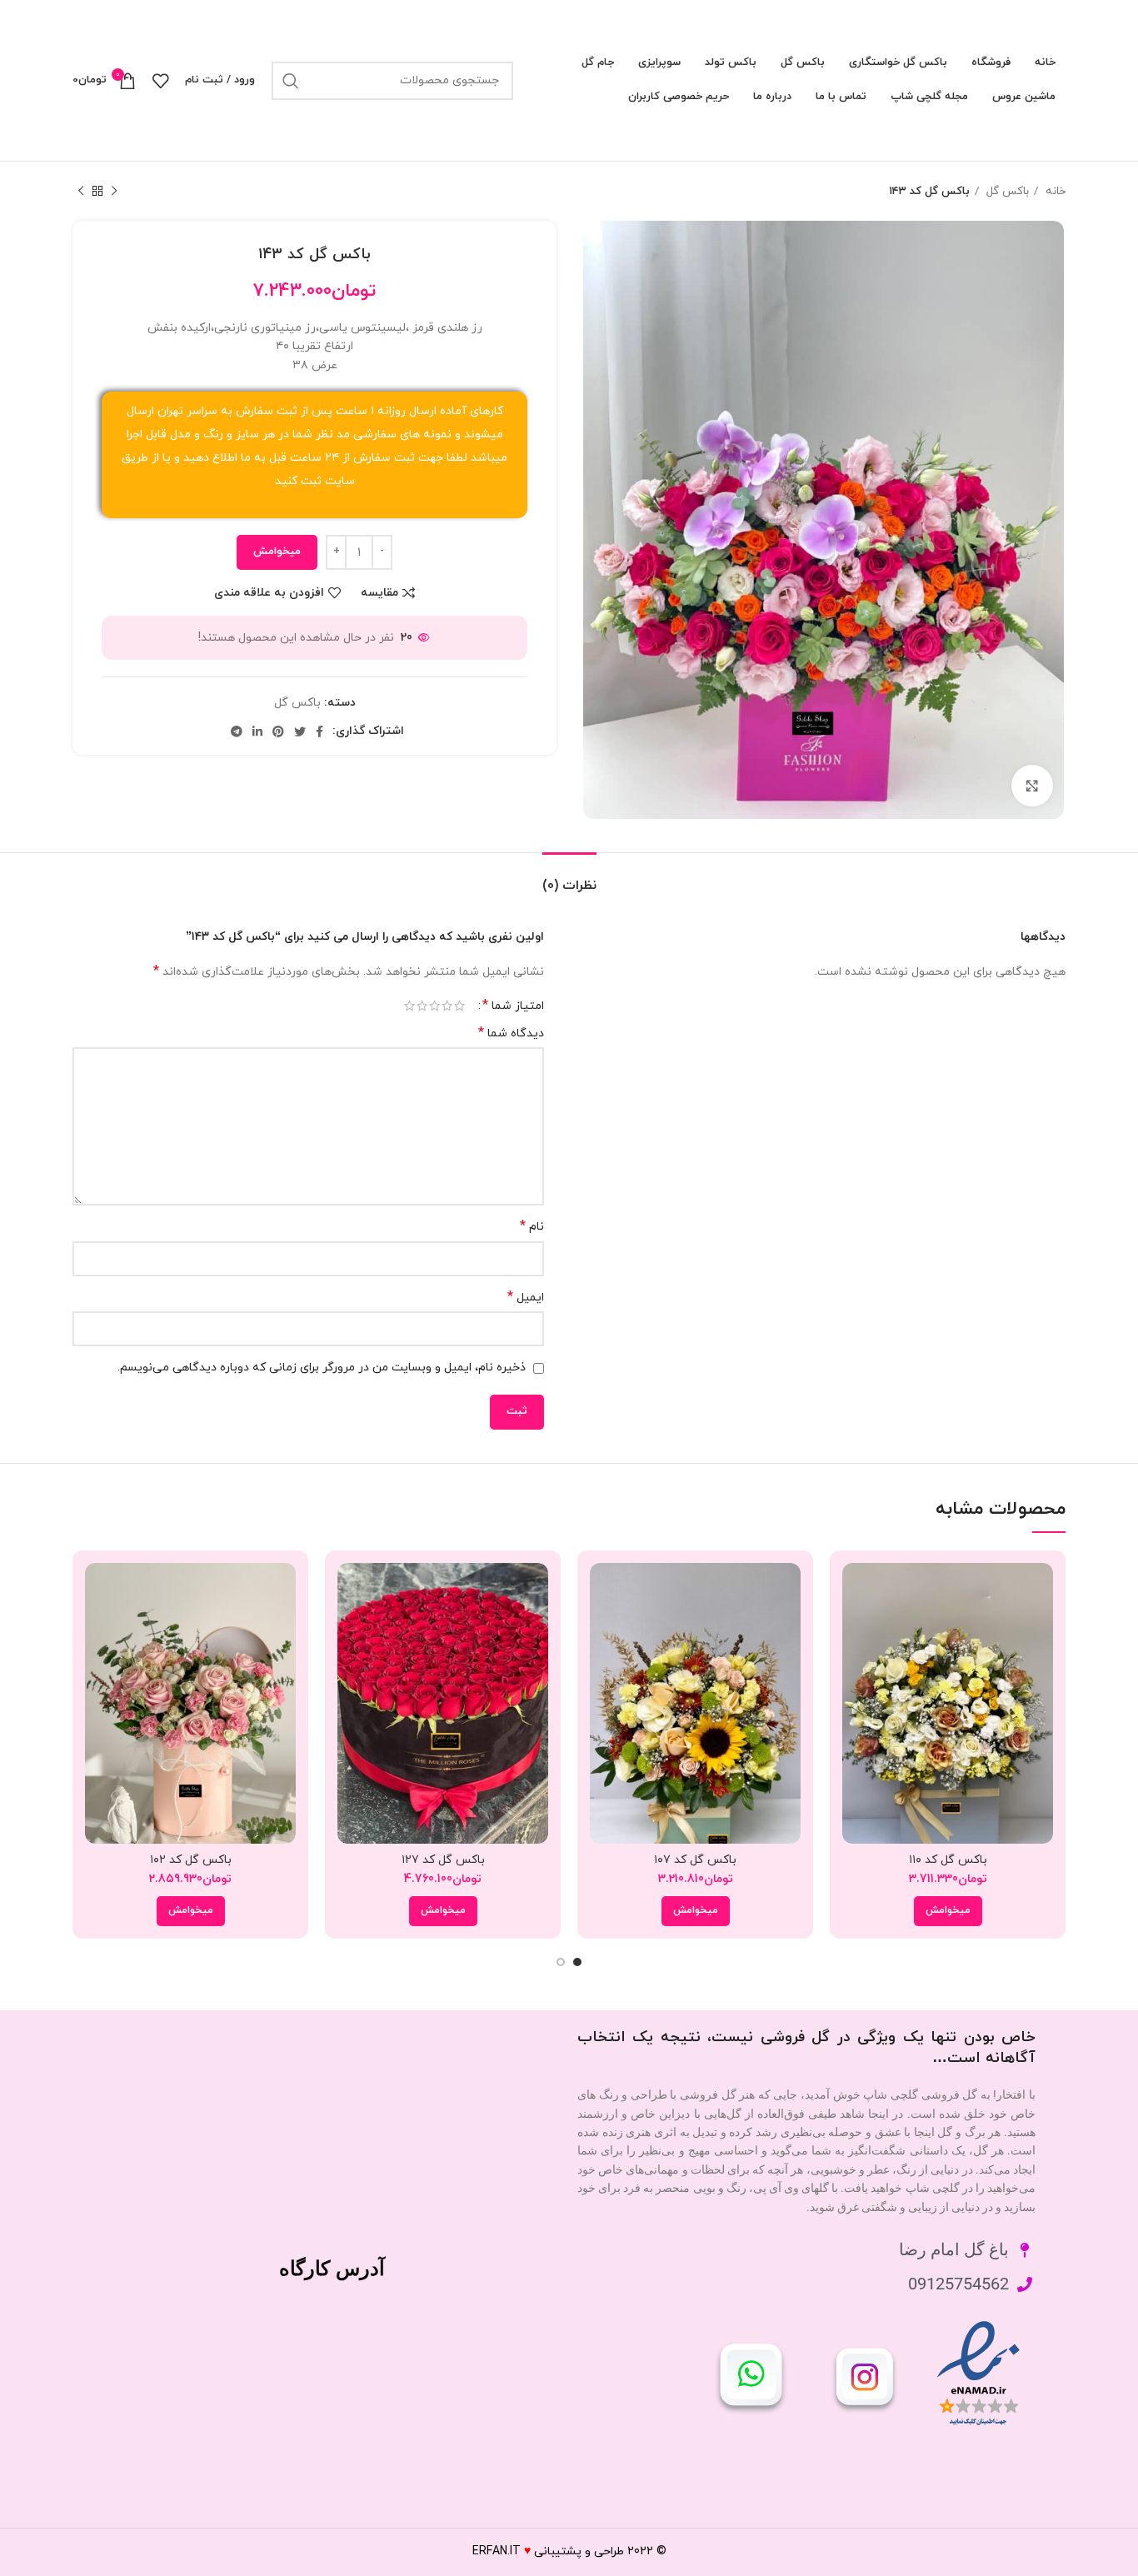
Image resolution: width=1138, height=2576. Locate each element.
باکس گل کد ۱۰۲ (191, 1860)
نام (532, 1227)
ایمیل (526, 1298)
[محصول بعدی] (81, 192)
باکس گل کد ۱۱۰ (948, 1860)
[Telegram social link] (237, 731)
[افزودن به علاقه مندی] (855, 1665)
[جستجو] (291, 81)
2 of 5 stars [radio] (447, 1006)
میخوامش (277, 552)
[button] (948, 1911)
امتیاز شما (513, 1006)
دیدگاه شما (511, 1033)
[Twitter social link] (300, 731)
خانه (1054, 191)
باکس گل (1006, 191)
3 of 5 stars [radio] (434, 1006)
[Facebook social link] (319, 731)
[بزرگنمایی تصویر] (1032, 786)
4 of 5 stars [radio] (422, 1006)
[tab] (569, 878)
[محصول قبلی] (114, 192)
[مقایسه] (855, 1590)
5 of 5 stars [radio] (409, 1006)
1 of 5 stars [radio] (459, 1006)
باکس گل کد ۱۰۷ (695, 1860)
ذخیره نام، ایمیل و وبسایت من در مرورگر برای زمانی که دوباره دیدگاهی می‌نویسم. (322, 1368)
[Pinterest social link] (278, 731)
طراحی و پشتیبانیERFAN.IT (548, 2551)
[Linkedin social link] (257, 731)
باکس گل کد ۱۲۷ (443, 1860)
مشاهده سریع (855, 1627)
